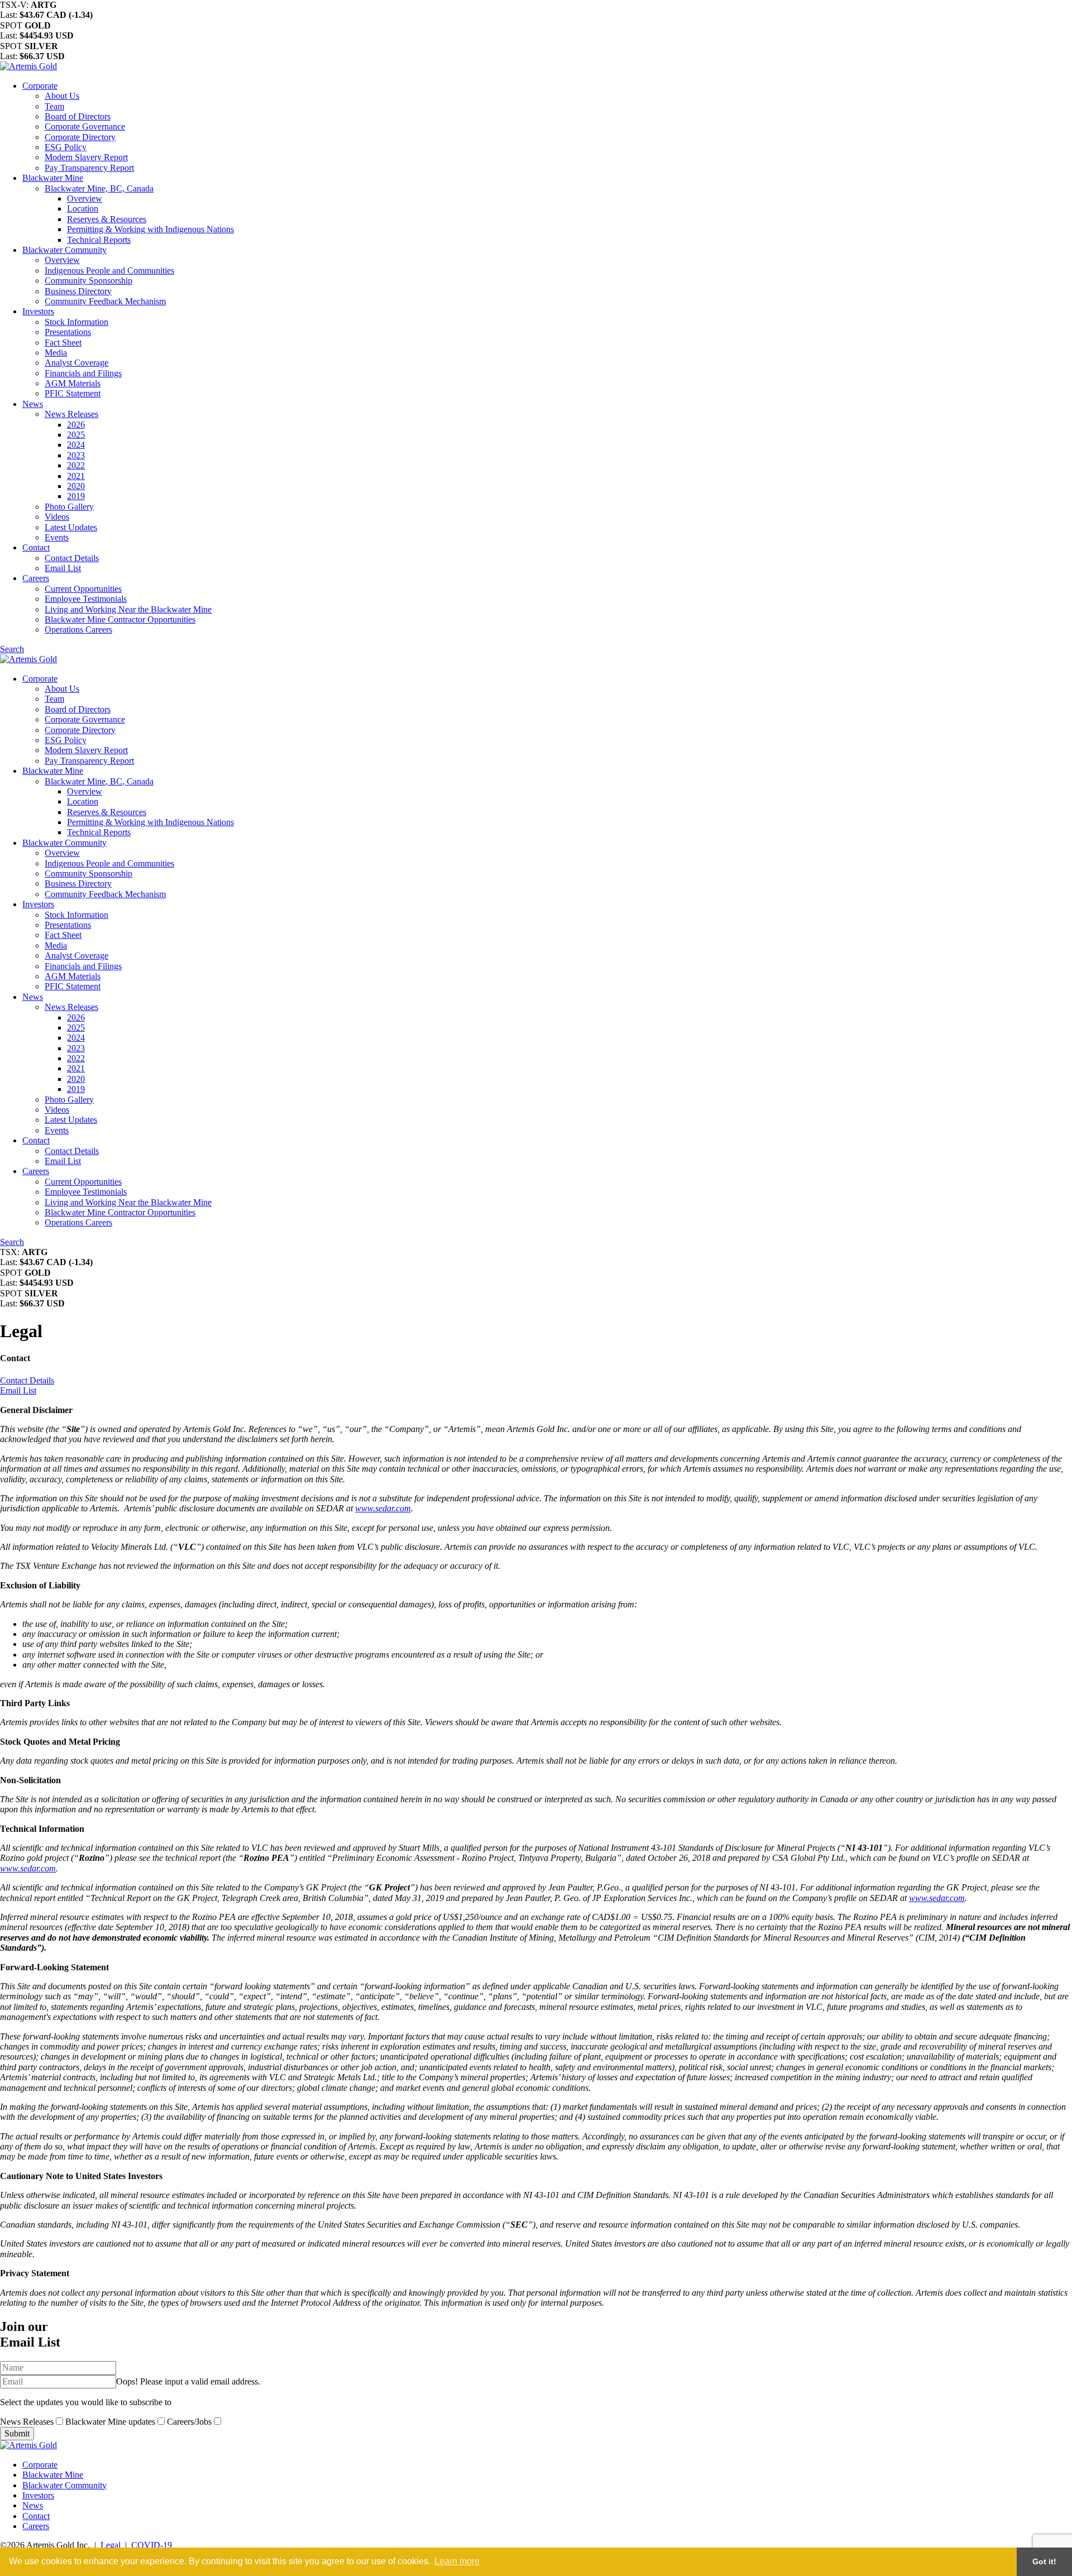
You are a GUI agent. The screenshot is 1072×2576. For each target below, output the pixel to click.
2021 (76, 476)
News (33, 404)
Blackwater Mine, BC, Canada (99, 188)
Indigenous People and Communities (109, 270)
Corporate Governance (85, 126)
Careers (36, 578)
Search (12, 649)
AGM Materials (73, 383)
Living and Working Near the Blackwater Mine (128, 609)
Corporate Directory (80, 137)
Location (83, 209)
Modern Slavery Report (86, 157)
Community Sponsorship (88, 281)
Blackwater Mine (53, 178)
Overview (85, 198)
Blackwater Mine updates (111, 2422)
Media (56, 353)
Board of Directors (78, 116)
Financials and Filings (83, 373)
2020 (76, 486)
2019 (76, 496)
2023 (76, 455)
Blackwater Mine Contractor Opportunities (120, 619)
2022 (76, 465)
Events (57, 537)
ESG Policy (66, 147)
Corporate (40, 86)
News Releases (71, 414)
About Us (62, 96)
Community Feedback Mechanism (105, 301)
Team (54, 106)
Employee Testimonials (86, 599)
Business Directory (78, 291)
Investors (38, 311)
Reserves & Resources (107, 219)
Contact (36, 547)
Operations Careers (78, 629)
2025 (76, 435)
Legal (111, 2545)
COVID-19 (152, 2545)
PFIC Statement (73, 393)
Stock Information (76, 322)
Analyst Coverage (76, 363)
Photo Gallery (69, 507)
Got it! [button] (1044, 2561)
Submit (17, 2433)
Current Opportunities (83, 589)
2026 (76, 425)
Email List (63, 568)
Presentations (68, 332)
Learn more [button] (457, 2561)
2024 (76, 445)
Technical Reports (99, 240)
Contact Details (72, 558)
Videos (57, 517)
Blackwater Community (64, 250)
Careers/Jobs (190, 2422)
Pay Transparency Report (89, 168)
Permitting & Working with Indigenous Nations (150, 229)
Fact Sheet (63, 343)
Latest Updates (71, 527)
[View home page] (28, 66)
